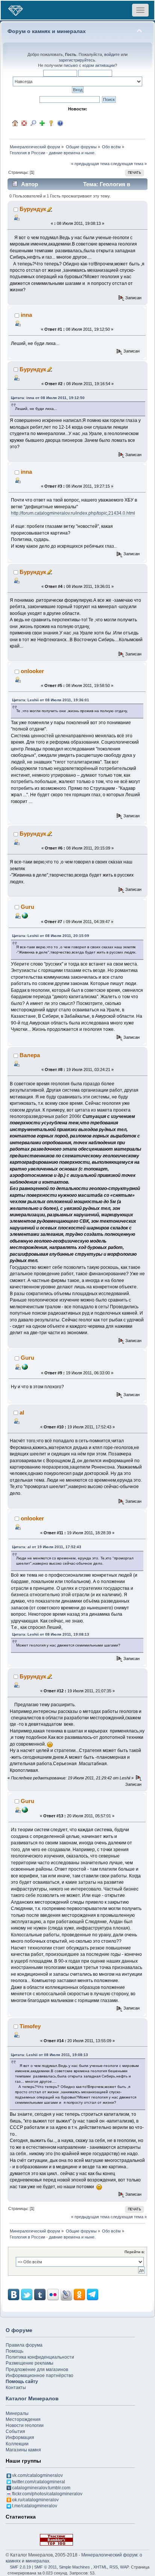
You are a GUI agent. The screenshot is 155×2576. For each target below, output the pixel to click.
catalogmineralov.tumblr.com (41, 2488)
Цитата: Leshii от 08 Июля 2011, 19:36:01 (51, 700)
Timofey (30, 2026)
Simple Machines (74, 2567)
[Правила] (60, 123)
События (15, 2431)
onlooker (32, 671)
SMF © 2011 (46, 2567)
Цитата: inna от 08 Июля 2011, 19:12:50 (48, 398)
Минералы (17, 2413)
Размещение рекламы (30, 2363)
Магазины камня (23, 2450)
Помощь (14, 2351)
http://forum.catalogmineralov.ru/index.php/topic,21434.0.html (73, 513)
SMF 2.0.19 (20, 2567)
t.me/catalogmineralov (35, 2506)
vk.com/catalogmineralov (37, 2475)
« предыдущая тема (90, 164)
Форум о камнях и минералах (47, 31)
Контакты (16, 2388)
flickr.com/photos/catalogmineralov (47, 2494)
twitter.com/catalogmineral (39, 2482)
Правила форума (24, 2345)
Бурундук (33, 209)
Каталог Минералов (32, 2398)
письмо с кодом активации (89, 65)
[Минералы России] (25, 915)
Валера (30, 1055)
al (22, 1412)
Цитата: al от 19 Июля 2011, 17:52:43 (47, 1547)
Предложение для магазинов (37, 2370)
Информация (20, 2437)
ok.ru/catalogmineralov (35, 2500)
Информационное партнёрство (40, 2376)
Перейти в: (135, 2252)
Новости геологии (25, 2425)
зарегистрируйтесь (77, 60)
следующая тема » (129, 164)
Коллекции (17, 2444)
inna (26, 315)
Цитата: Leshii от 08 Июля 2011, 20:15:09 (51, 936)
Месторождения (23, 2419)
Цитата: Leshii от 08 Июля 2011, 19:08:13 (51, 1634)
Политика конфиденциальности (40, 2357)
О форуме (19, 2330)
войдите (112, 54)
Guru (27, 907)
